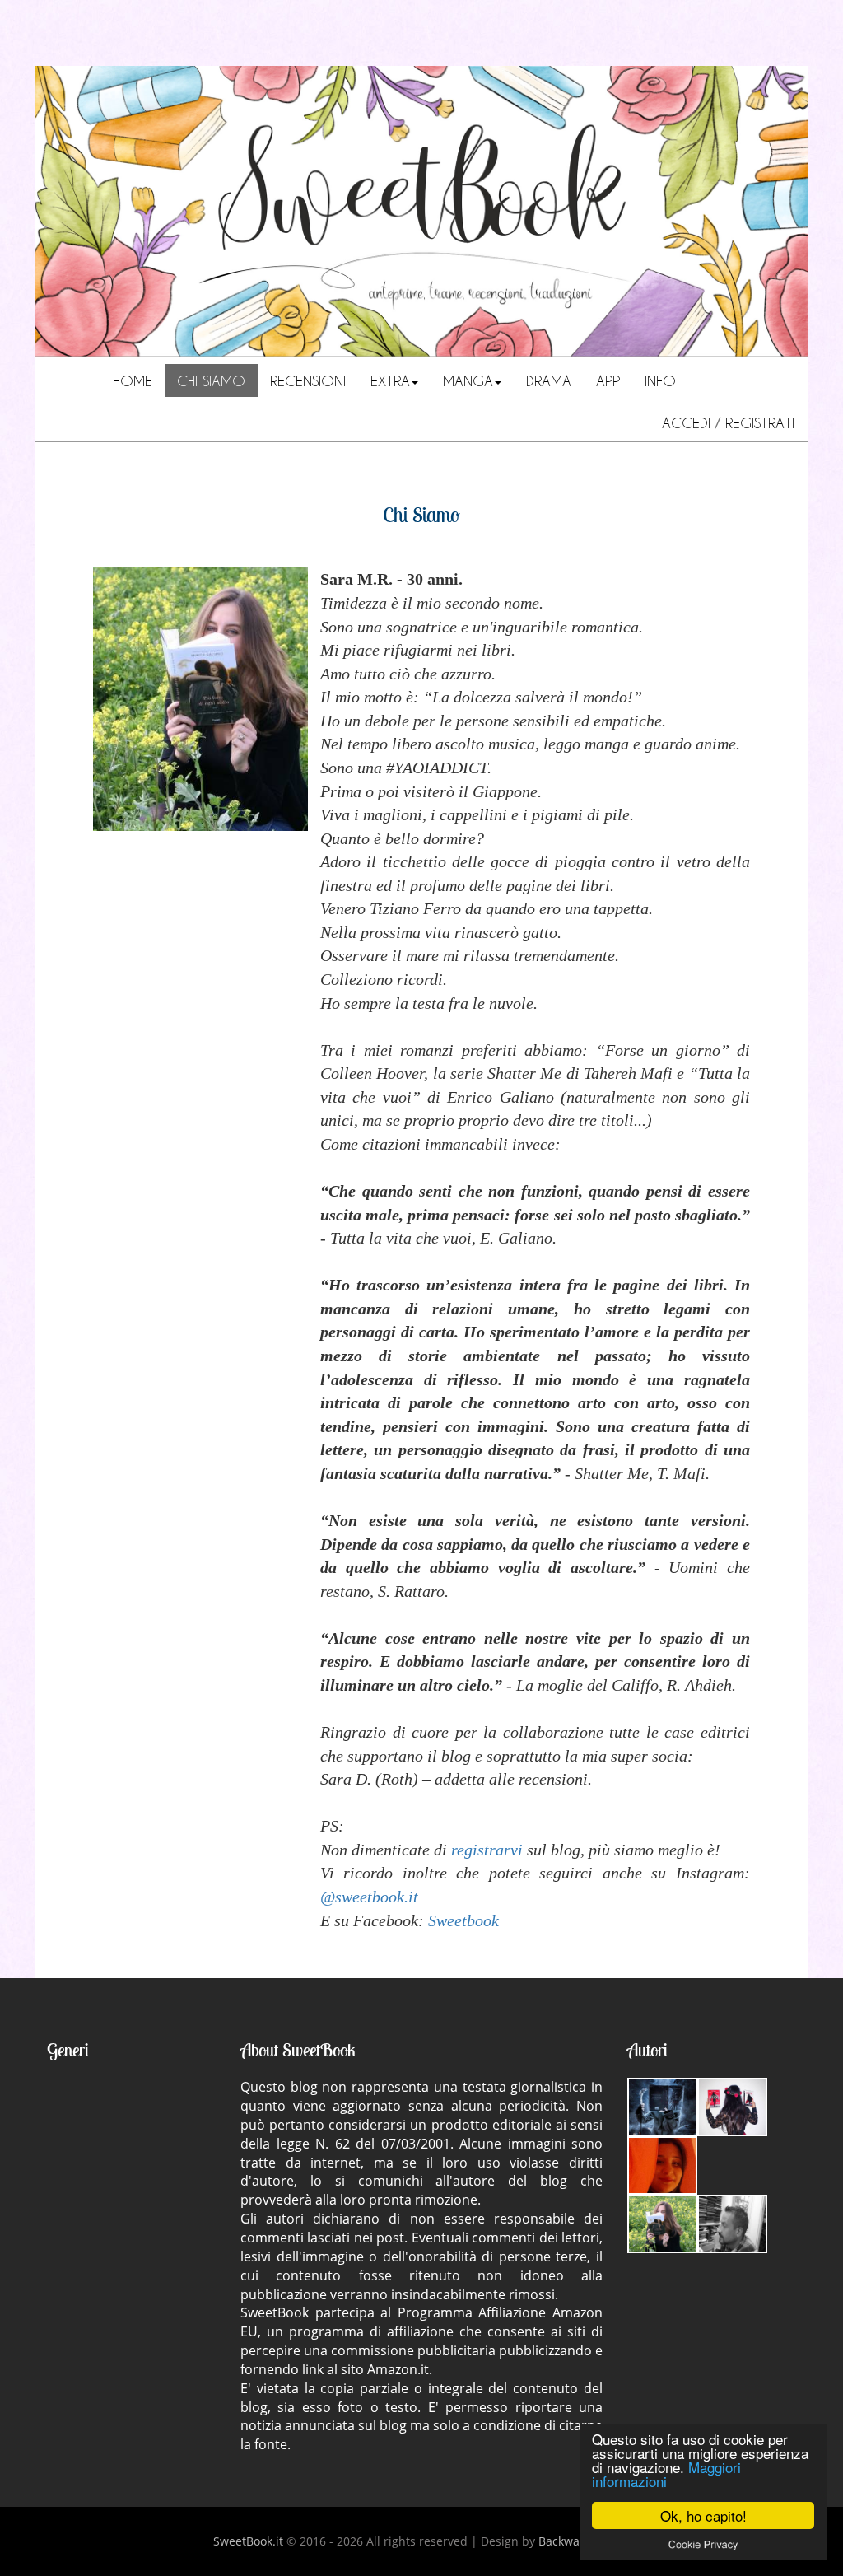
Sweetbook (463, 1920)
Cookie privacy (703, 2544)
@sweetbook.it (369, 1897)
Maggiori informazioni (666, 2474)
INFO (660, 380)
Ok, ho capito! (703, 2515)
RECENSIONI (308, 380)
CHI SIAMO (211, 380)
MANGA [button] (468, 380)
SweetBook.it (248, 2541)
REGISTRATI (760, 422)
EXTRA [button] (390, 380)
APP (608, 380)
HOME (133, 380)
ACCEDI (689, 422)
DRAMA (549, 380)
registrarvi (487, 1850)
